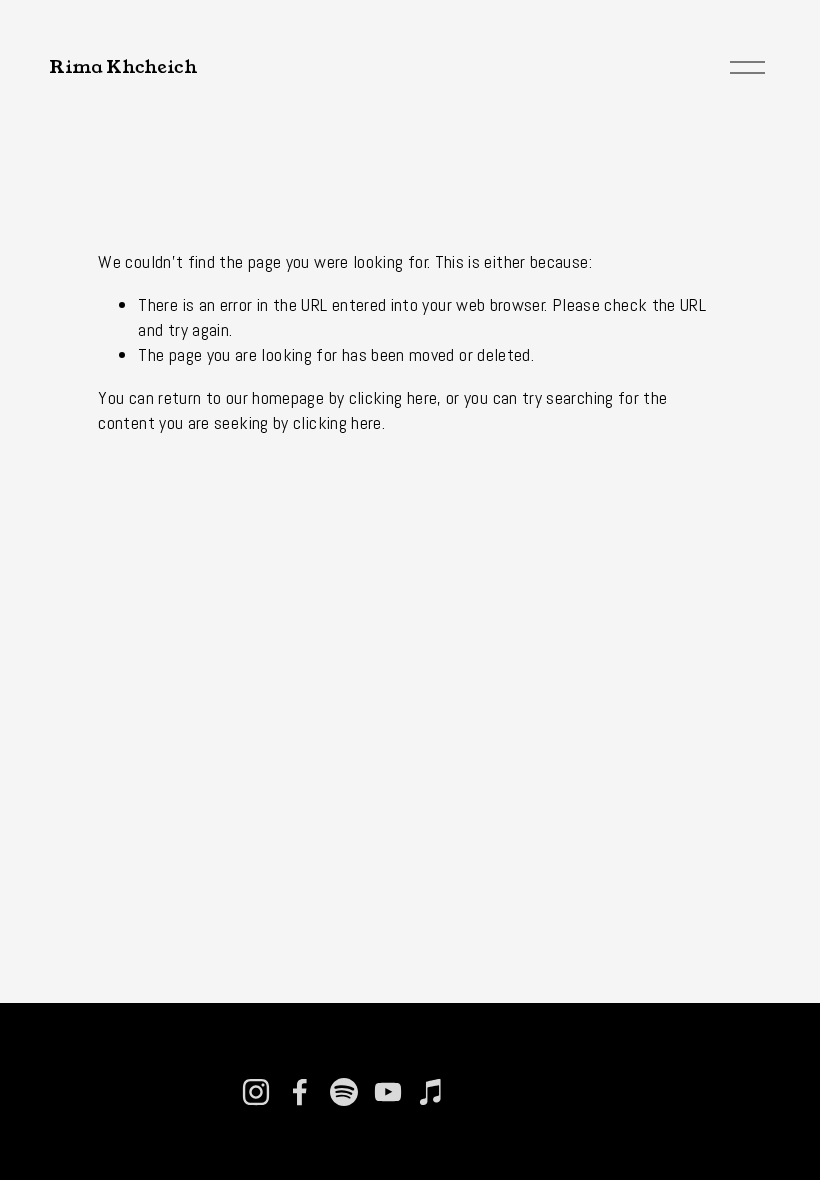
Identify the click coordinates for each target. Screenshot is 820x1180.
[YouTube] (388, 1092)
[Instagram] (256, 1092)
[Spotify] (344, 1092)
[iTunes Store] (432, 1092)
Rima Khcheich (123, 67)
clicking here (393, 397)
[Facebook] (300, 1092)
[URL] (476, 1092)
